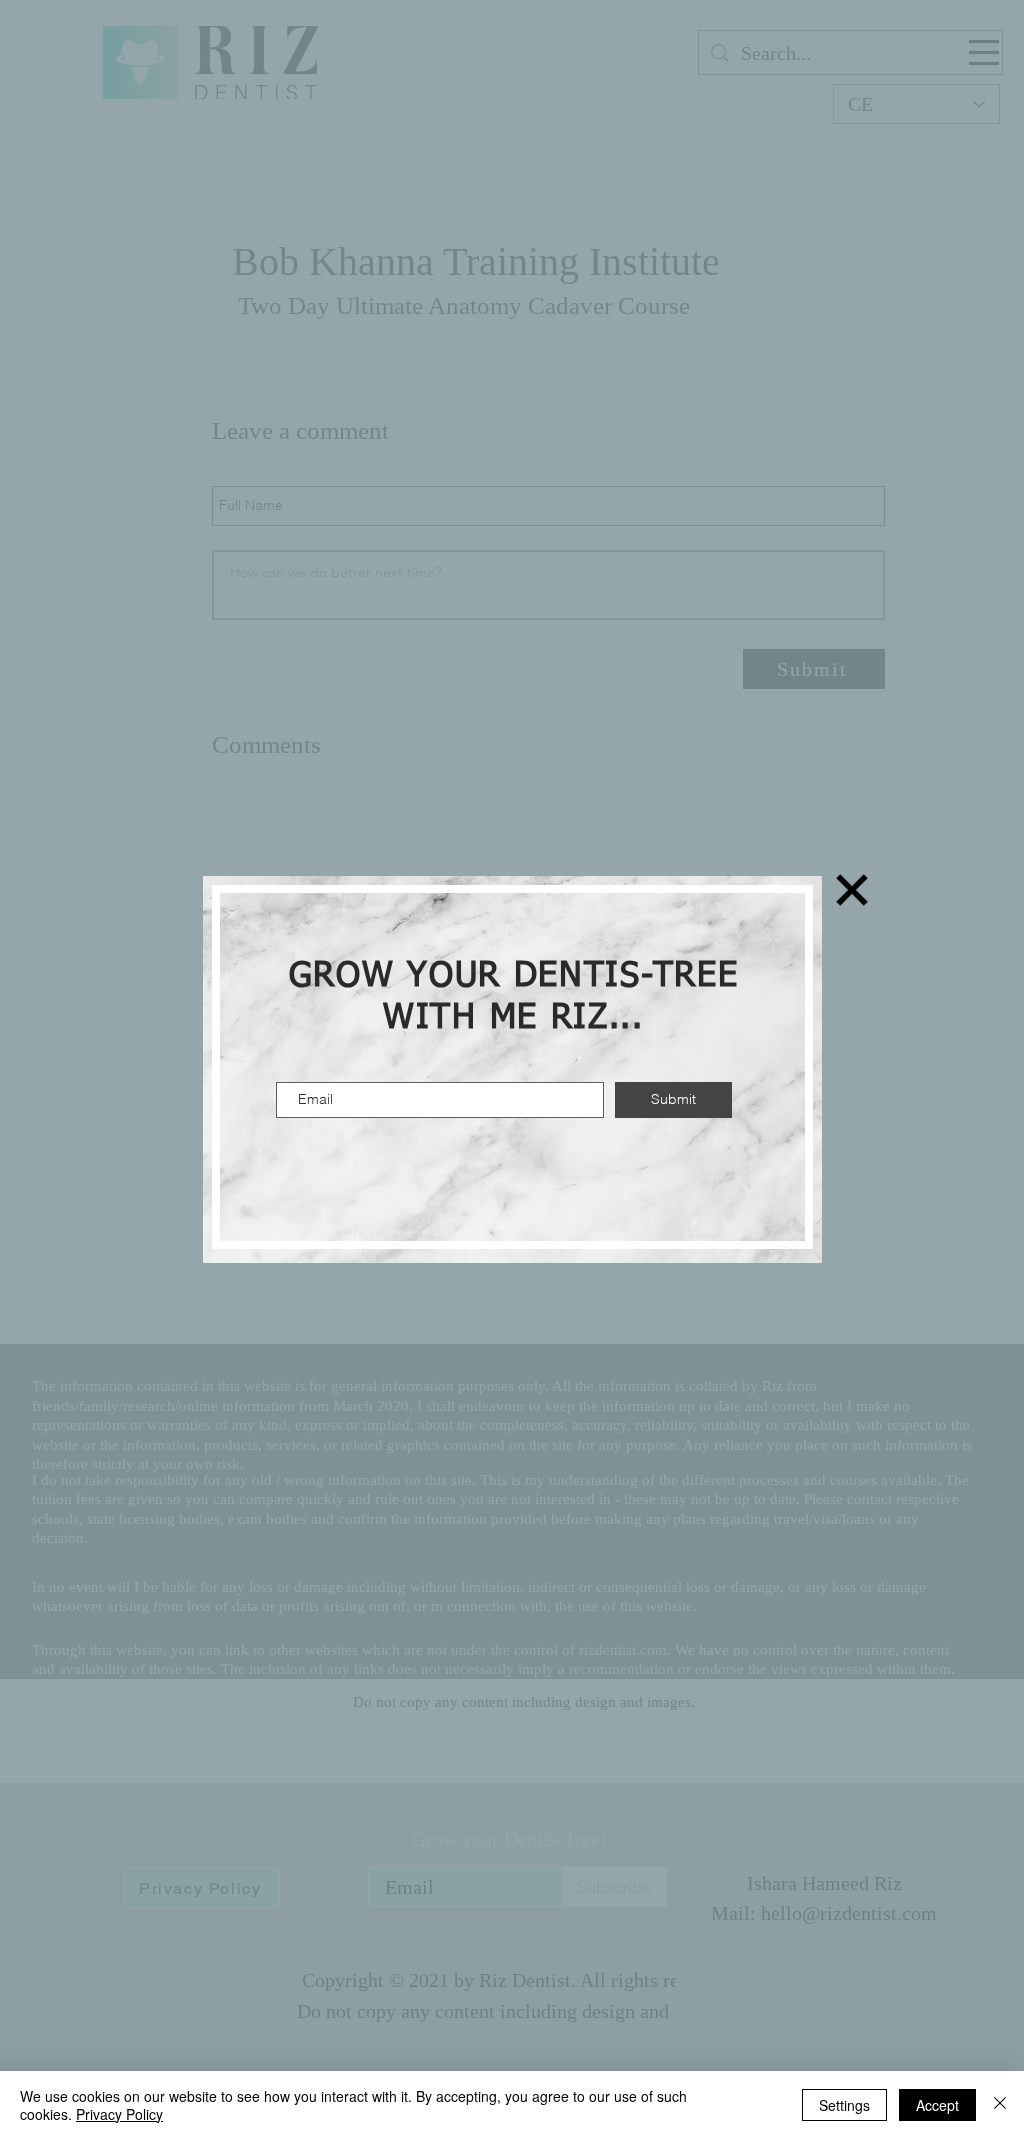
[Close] (1000, 2105)
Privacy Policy (119, 2114)
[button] (852, 890)
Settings (844, 2105)
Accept (937, 2105)
